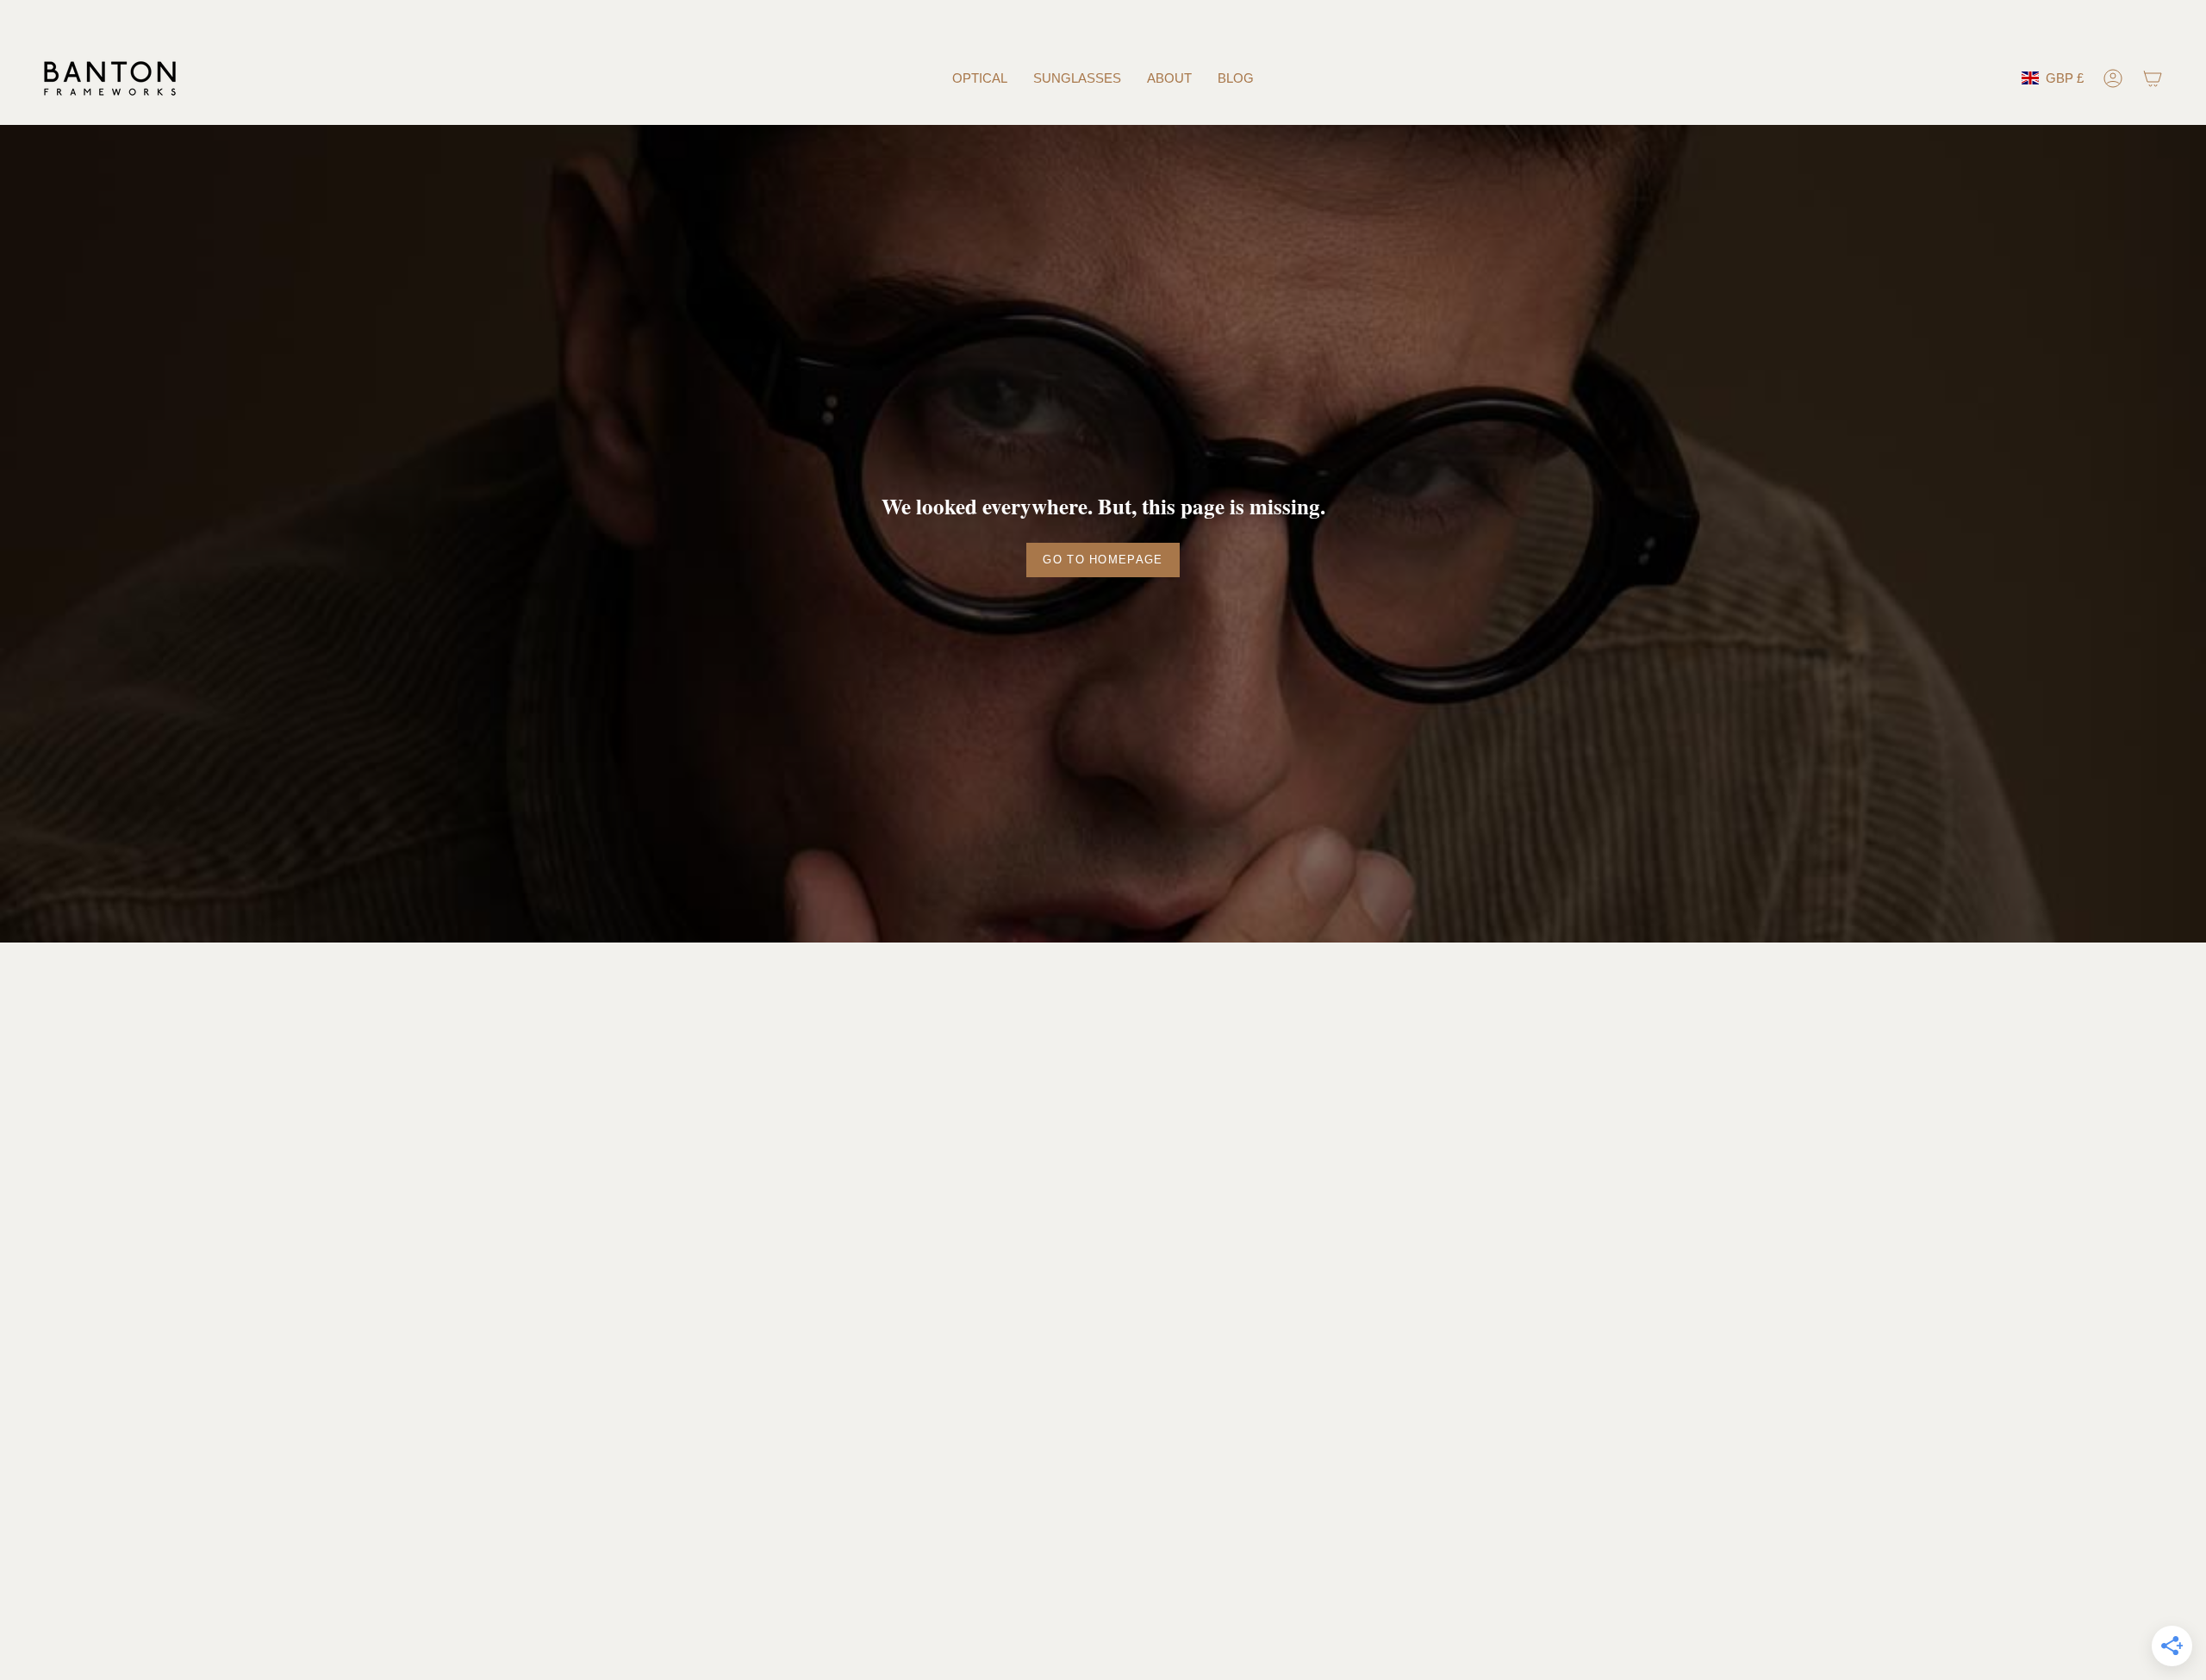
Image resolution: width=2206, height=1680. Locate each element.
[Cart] (2153, 78)
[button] (980, 78)
